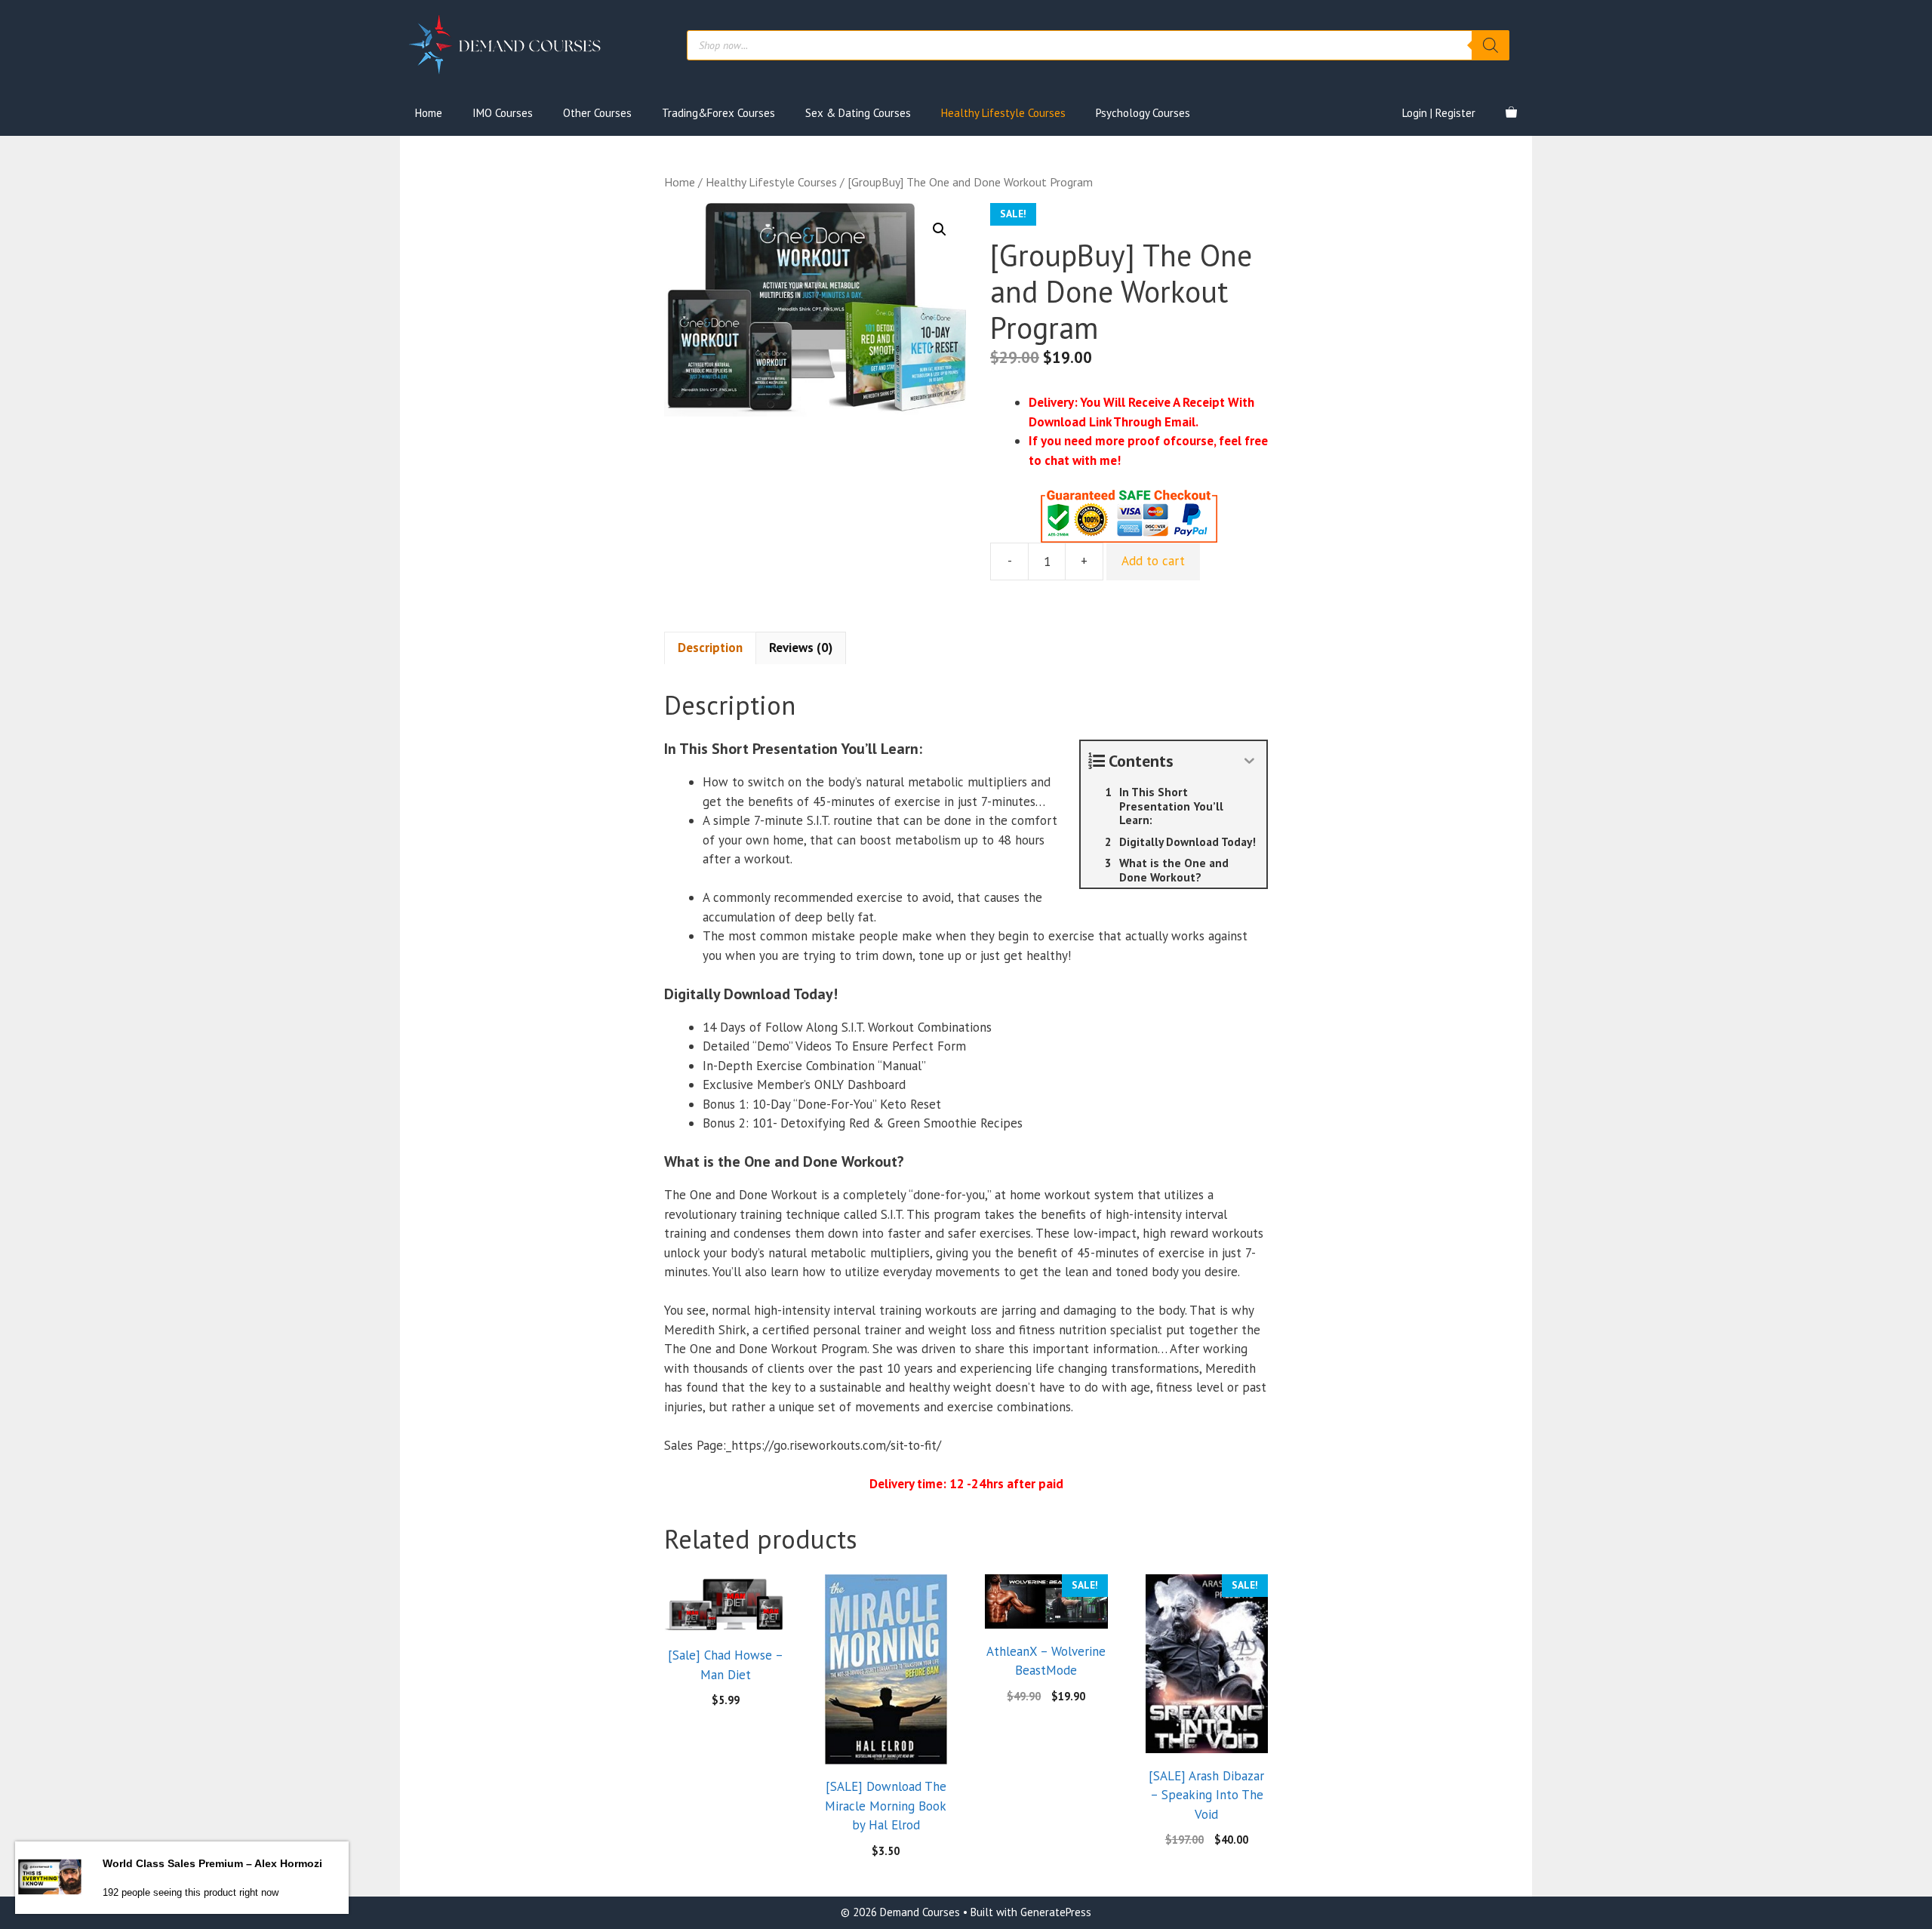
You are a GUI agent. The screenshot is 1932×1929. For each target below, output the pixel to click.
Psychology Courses (1143, 113)
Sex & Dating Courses (858, 113)
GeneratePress (1056, 1912)
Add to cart (1153, 561)
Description (710, 648)
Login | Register (1439, 113)
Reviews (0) (801, 648)
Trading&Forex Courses (718, 113)
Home (429, 113)
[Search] (1491, 45)
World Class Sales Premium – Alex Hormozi (212, 1863)
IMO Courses (503, 113)
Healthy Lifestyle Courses (1003, 113)
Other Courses (597, 113)
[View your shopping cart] (1511, 113)
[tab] (710, 648)
